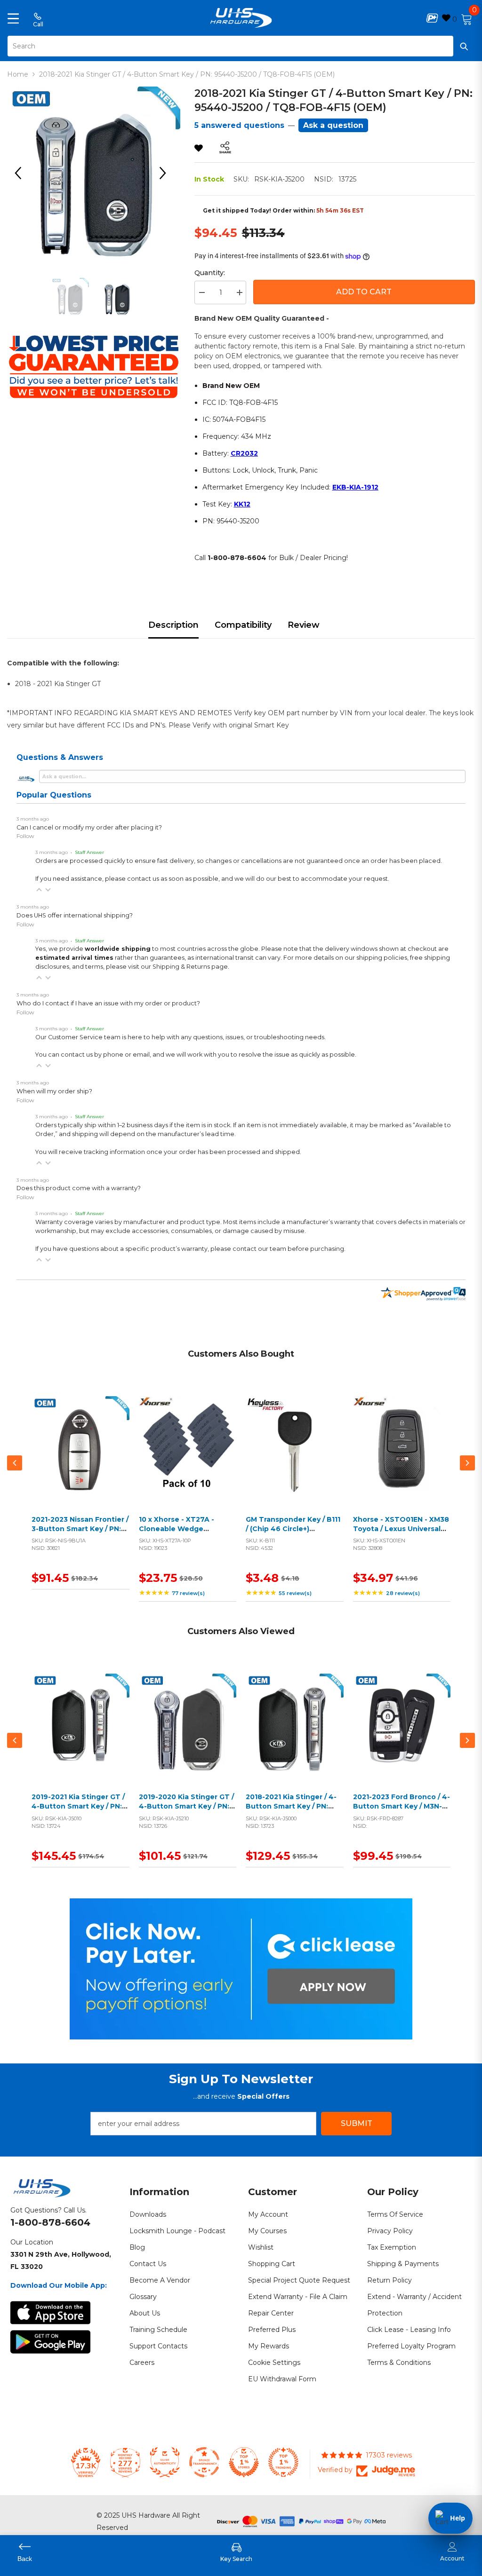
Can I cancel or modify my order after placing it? (89, 827)
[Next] (166, 173)
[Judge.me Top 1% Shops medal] (244, 2462)
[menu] (13, 18)
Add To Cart (364, 292)
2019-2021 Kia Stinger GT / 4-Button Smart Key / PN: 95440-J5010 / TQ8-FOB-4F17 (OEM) (78, 1811)
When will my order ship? (54, 1091)
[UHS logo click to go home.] (241, 18)
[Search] (241, 46)
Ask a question (333, 125)
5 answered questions (239, 125)
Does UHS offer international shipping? (75, 915)
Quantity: (210, 273)
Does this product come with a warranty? (79, 1188)
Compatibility (243, 625)
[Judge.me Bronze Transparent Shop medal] (204, 2462)
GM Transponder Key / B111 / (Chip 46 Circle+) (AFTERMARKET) (293, 1529)
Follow (25, 836)
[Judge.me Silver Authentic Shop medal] (165, 2462)
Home (18, 74)
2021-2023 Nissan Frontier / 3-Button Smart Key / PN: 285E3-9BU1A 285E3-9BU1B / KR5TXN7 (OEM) (80, 1533)
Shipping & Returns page (190, 967)
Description (173, 625)
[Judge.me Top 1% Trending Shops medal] (283, 2462)
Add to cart (78, 1456)
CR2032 (244, 453)
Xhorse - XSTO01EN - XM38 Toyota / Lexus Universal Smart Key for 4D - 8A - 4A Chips (401, 1533)
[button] (39, 890)
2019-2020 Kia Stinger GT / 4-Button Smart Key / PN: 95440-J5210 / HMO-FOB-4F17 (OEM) (186, 1811)
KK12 (242, 504)
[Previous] (21, 173)
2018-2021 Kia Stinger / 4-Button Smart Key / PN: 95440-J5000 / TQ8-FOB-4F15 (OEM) (292, 1811)
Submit (357, 2123)
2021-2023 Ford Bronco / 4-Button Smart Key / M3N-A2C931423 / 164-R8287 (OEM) (402, 1811)
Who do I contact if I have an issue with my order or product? (108, 1003)
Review (304, 625)
